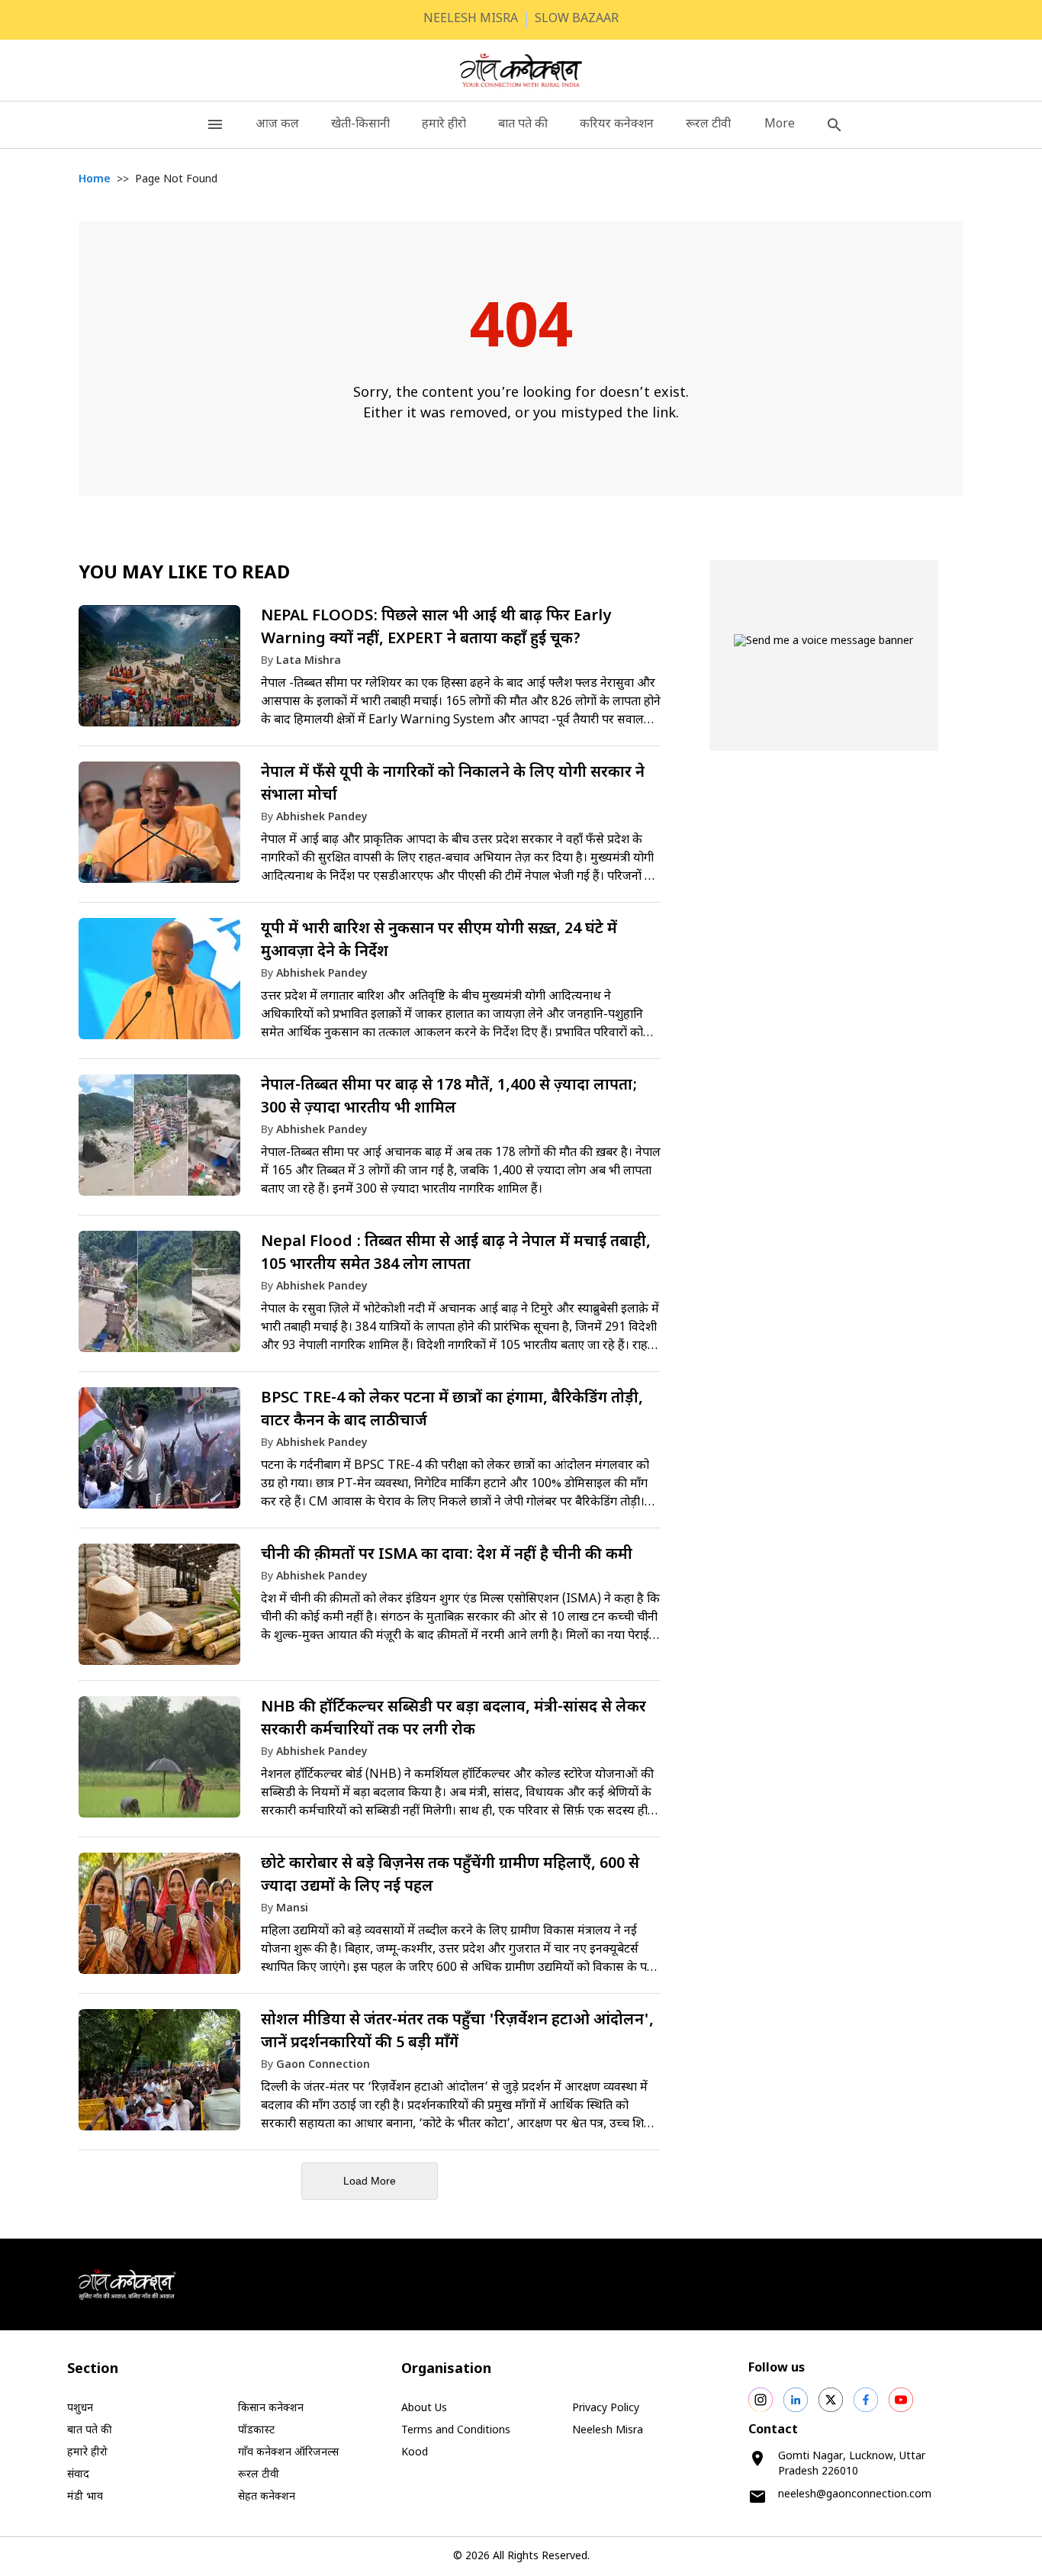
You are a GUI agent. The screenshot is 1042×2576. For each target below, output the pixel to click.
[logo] (521, 70)
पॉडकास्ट (256, 2431)
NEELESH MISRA (471, 19)
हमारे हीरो (444, 125)
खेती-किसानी (360, 125)
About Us (424, 2409)
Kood (415, 2453)
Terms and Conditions (456, 2431)
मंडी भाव (85, 2497)
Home (95, 180)
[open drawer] (215, 125)
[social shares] (761, 2400)
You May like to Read (184, 574)
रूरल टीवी (708, 125)
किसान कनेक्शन (271, 2409)
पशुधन (80, 2409)
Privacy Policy (606, 2409)
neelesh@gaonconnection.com (855, 2495)
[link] (370, 673)
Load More (370, 2181)
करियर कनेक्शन (617, 125)
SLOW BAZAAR (577, 19)
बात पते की (523, 125)
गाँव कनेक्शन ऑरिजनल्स (288, 2453)
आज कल (277, 125)
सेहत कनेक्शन (267, 2497)
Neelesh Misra (608, 2431)
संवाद (78, 2475)
